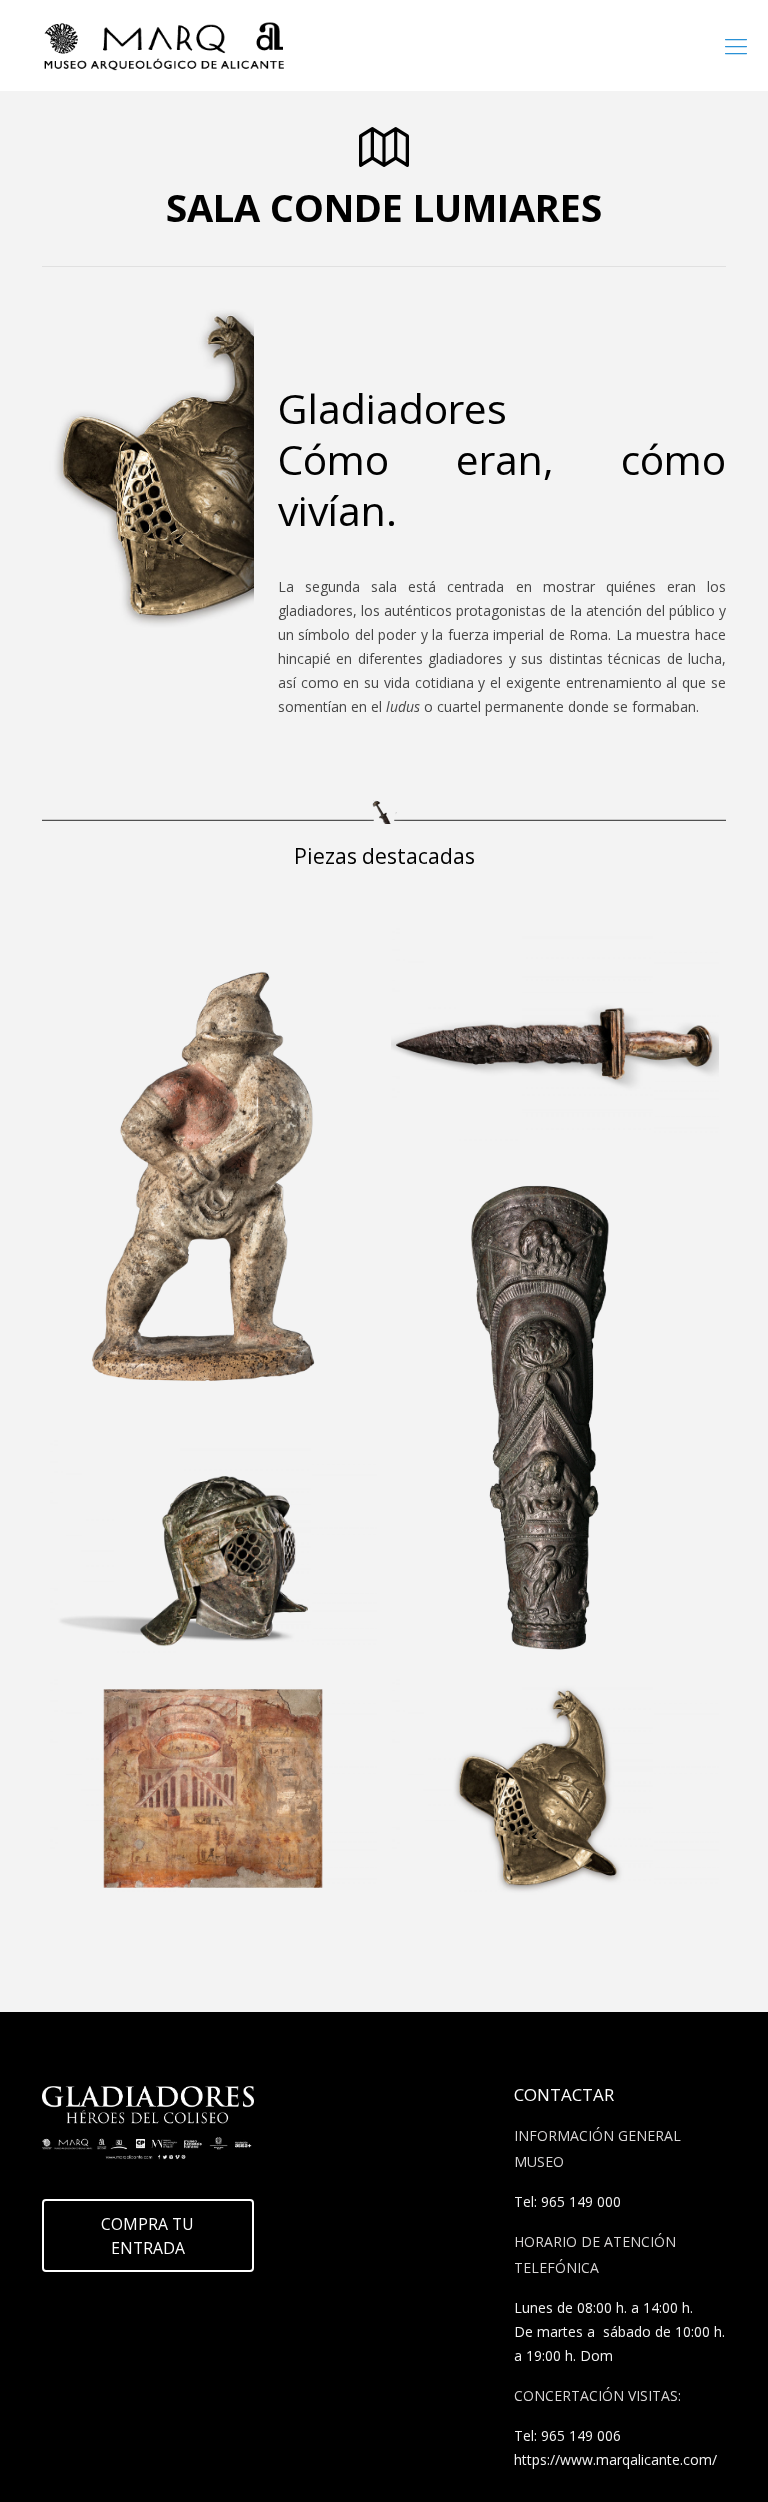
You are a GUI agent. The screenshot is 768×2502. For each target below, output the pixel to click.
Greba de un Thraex (523, 1217)
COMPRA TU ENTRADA (147, 2236)
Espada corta (488, 978)
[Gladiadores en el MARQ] (164, 45)
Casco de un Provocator (198, 1490)
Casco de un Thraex (521, 1729)
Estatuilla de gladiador (195, 978)
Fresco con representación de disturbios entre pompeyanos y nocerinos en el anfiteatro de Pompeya (212, 1797)
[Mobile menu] (736, 45)
